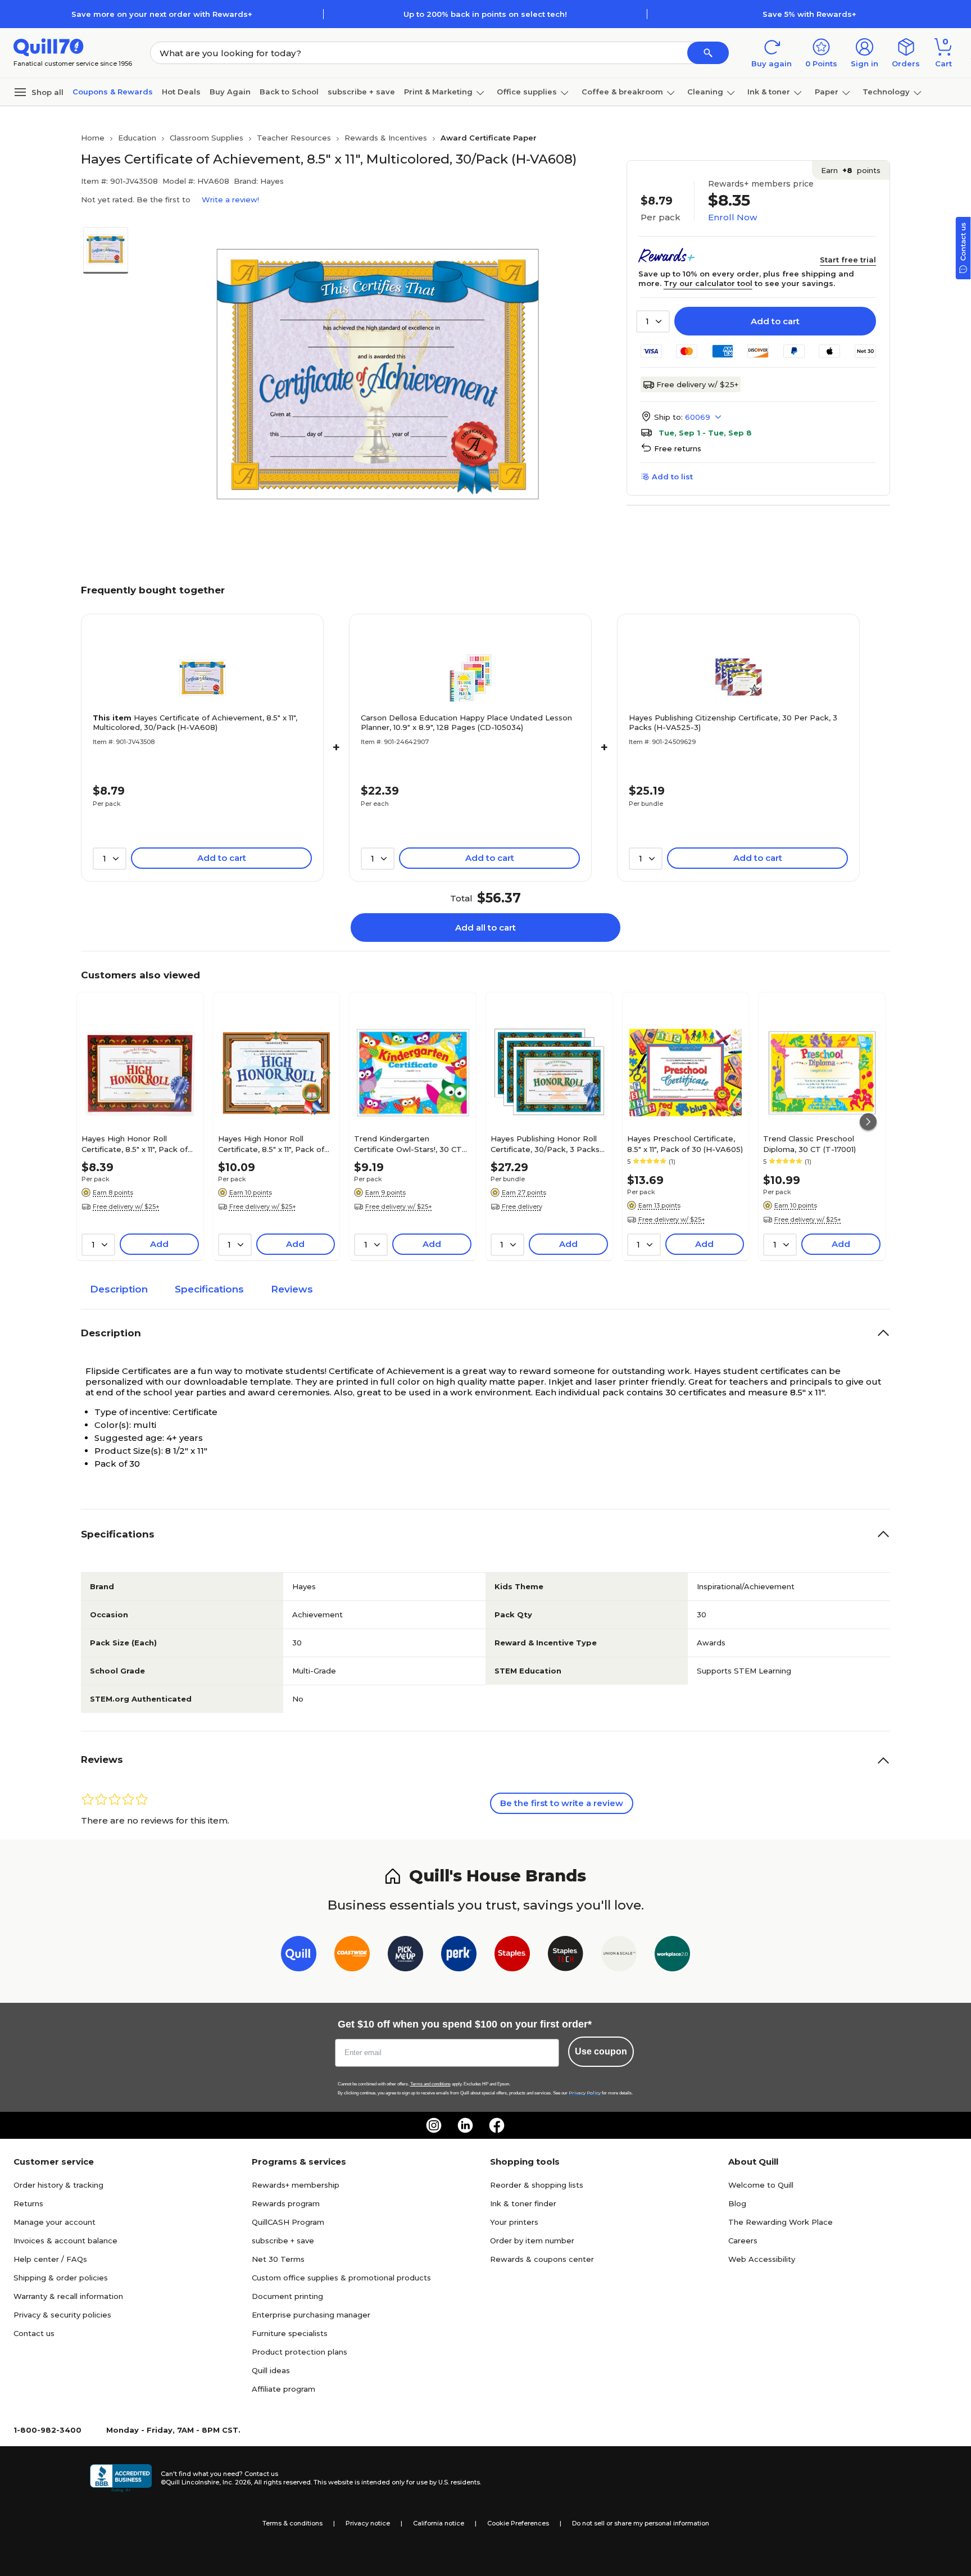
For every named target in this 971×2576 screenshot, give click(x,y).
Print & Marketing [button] (438, 92)
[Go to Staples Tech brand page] (566, 1956)
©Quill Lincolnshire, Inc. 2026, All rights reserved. (236, 2482)
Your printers (514, 2222)
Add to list (672, 477)
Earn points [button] (851, 170)
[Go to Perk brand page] (459, 1956)
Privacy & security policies (62, 2315)
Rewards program (286, 2203)
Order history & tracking (58, 2185)
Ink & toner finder (523, 2203)
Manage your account (55, 2222)
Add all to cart (485, 928)
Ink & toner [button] (769, 92)
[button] (708, 53)
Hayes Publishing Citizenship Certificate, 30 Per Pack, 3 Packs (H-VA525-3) (733, 722)
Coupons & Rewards (113, 92)
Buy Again (230, 92)
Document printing (287, 2296)
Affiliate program (283, 2389)
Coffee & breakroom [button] (622, 92)
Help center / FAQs (50, 2259)
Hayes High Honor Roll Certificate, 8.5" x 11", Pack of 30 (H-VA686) (271, 1144)
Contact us (34, 2333)
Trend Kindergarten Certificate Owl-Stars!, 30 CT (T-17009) (408, 1144)
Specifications (209, 1289)
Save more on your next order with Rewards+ (162, 14)
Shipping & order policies (61, 2278)
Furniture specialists (290, 2333)
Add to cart (775, 321)
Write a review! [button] (230, 199)
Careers (743, 2241)
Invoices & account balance (65, 2241)
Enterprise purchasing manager (311, 2315)
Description (119, 1289)
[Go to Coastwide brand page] (352, 1956)
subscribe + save (361, 92)
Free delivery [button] (522, 1207)
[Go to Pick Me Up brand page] (405, 1956)
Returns (28, 2203)
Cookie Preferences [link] (518, 2523)
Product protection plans (300, 2352)
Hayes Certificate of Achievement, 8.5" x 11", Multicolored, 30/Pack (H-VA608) (195, 722)
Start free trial (848, 260)
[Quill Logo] (49, 46)
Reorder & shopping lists (537, 2185)
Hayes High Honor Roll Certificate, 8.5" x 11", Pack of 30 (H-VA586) (135, 1144)
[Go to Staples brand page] (512, 1956)
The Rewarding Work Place (781, 2222)
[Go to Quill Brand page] (299, 1956)
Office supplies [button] (527, 92)
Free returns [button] (678, 448)
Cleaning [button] (705, 92)
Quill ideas (271, 2370)
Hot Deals (181, 92)
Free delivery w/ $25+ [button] (126, 1207)
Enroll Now (732, 217)
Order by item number (532, 2241)
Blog (737, 2203)
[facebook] (497, 2125)
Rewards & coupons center (542, 2259)
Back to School (289, 92)
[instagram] (434, 2125)
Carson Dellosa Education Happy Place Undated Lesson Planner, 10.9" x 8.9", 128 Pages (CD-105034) (466, 722)
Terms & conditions (292, 2523)
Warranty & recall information (68, 2296)
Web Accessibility (762, 2259)
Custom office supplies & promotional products (341, 2278)
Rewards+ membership (296, 2185)
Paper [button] (827, 92)
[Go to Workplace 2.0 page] (672, 1956)
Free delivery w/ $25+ (697, 384)
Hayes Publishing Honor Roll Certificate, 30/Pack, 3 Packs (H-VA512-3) (545, 1144)
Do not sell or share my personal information (641, 2523)
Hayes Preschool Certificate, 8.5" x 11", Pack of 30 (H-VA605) (685, 1144)
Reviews (292, 1289)
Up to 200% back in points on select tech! (485, 14)
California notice (439, 2523)
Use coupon (601, 2051)
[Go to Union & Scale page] (619, 1956)
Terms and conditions (430, 2084)
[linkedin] (465, 2125)
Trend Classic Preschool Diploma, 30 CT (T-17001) (809, 1144)
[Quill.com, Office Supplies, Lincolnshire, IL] (121, 2478)
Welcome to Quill (761, 2185)
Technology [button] (886, 92)
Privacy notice (368, 2523)
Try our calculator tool (708, 283)
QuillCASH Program (288, 2222)
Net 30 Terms (278, 2259)
